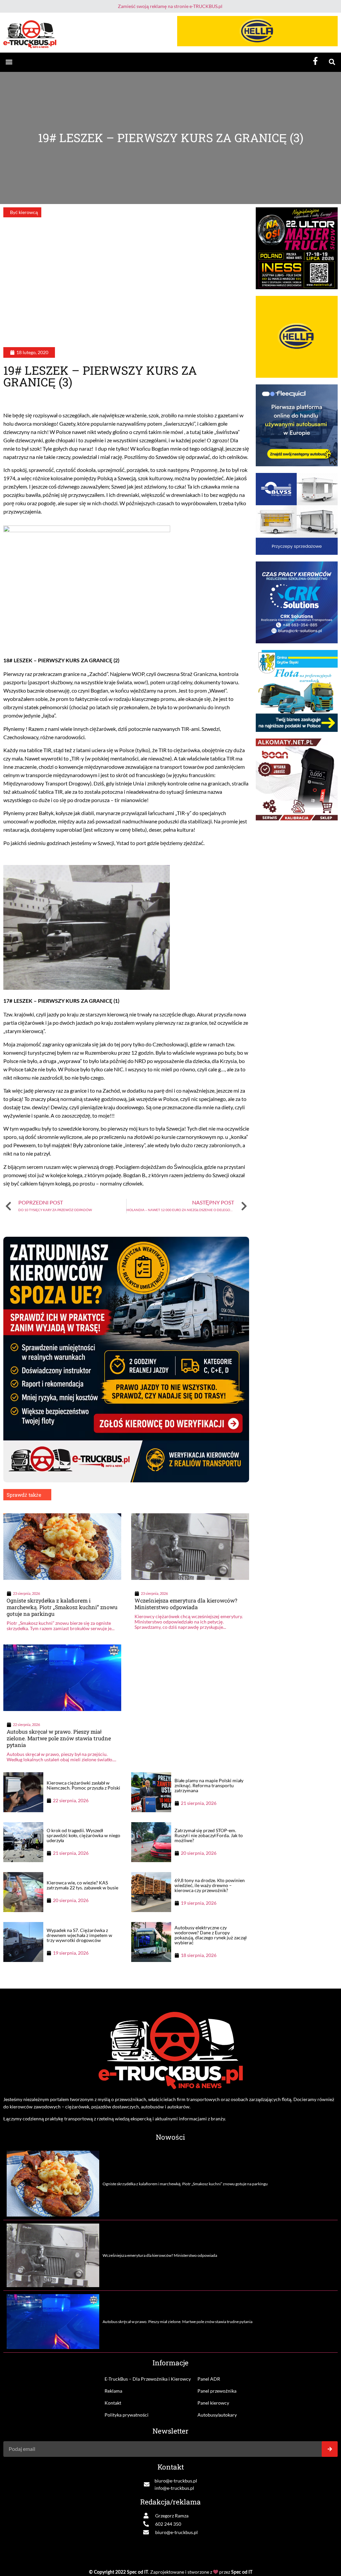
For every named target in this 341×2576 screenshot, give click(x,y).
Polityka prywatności (127, 2415)
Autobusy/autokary (217, 2415)
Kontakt (113, 2403)
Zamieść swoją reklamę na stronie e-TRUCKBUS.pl (170, 6)
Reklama (113, 2391)
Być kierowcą (24, 212)
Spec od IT (138, 2572)
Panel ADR (209, 2379)
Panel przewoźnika (217, 2391)
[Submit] (330, 2449)
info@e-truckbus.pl (174, 2488)
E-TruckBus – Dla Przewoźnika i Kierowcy (148, 2379)
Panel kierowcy (213, 2403)
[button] (9, 62)
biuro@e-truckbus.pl (176, 2481)
